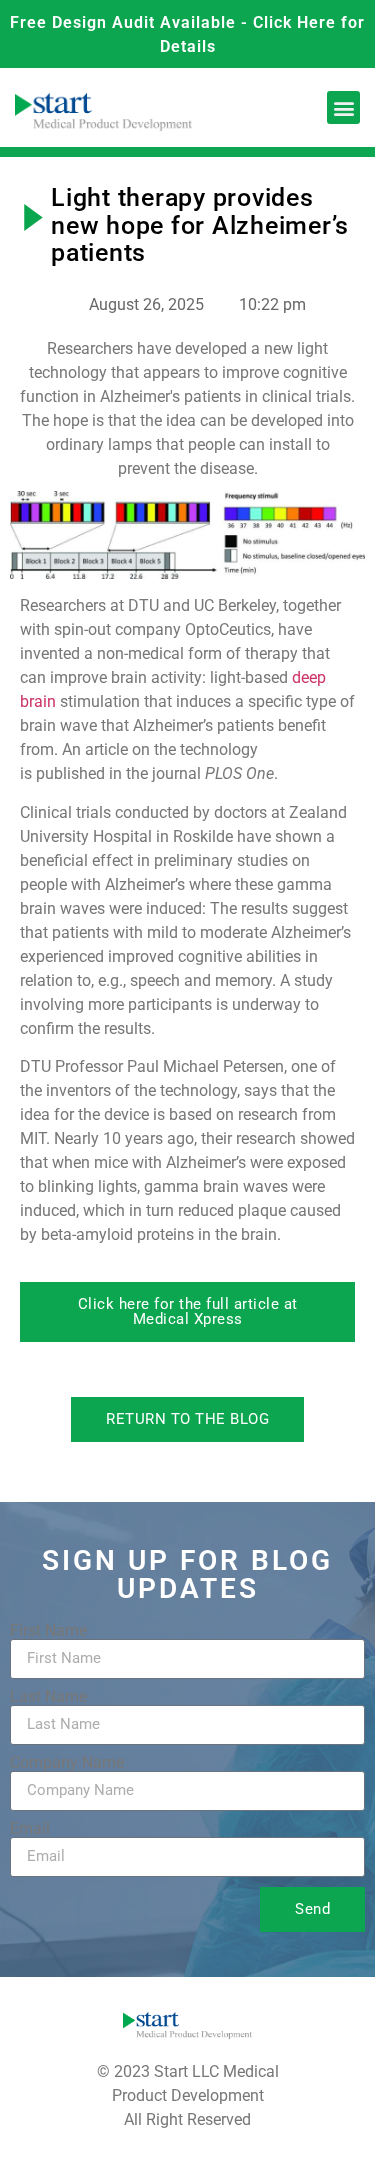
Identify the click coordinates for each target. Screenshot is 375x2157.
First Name (48, 1631)
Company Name (67, 1763)
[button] (343, 107)
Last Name (48, 1697)
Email (30, 1829)
